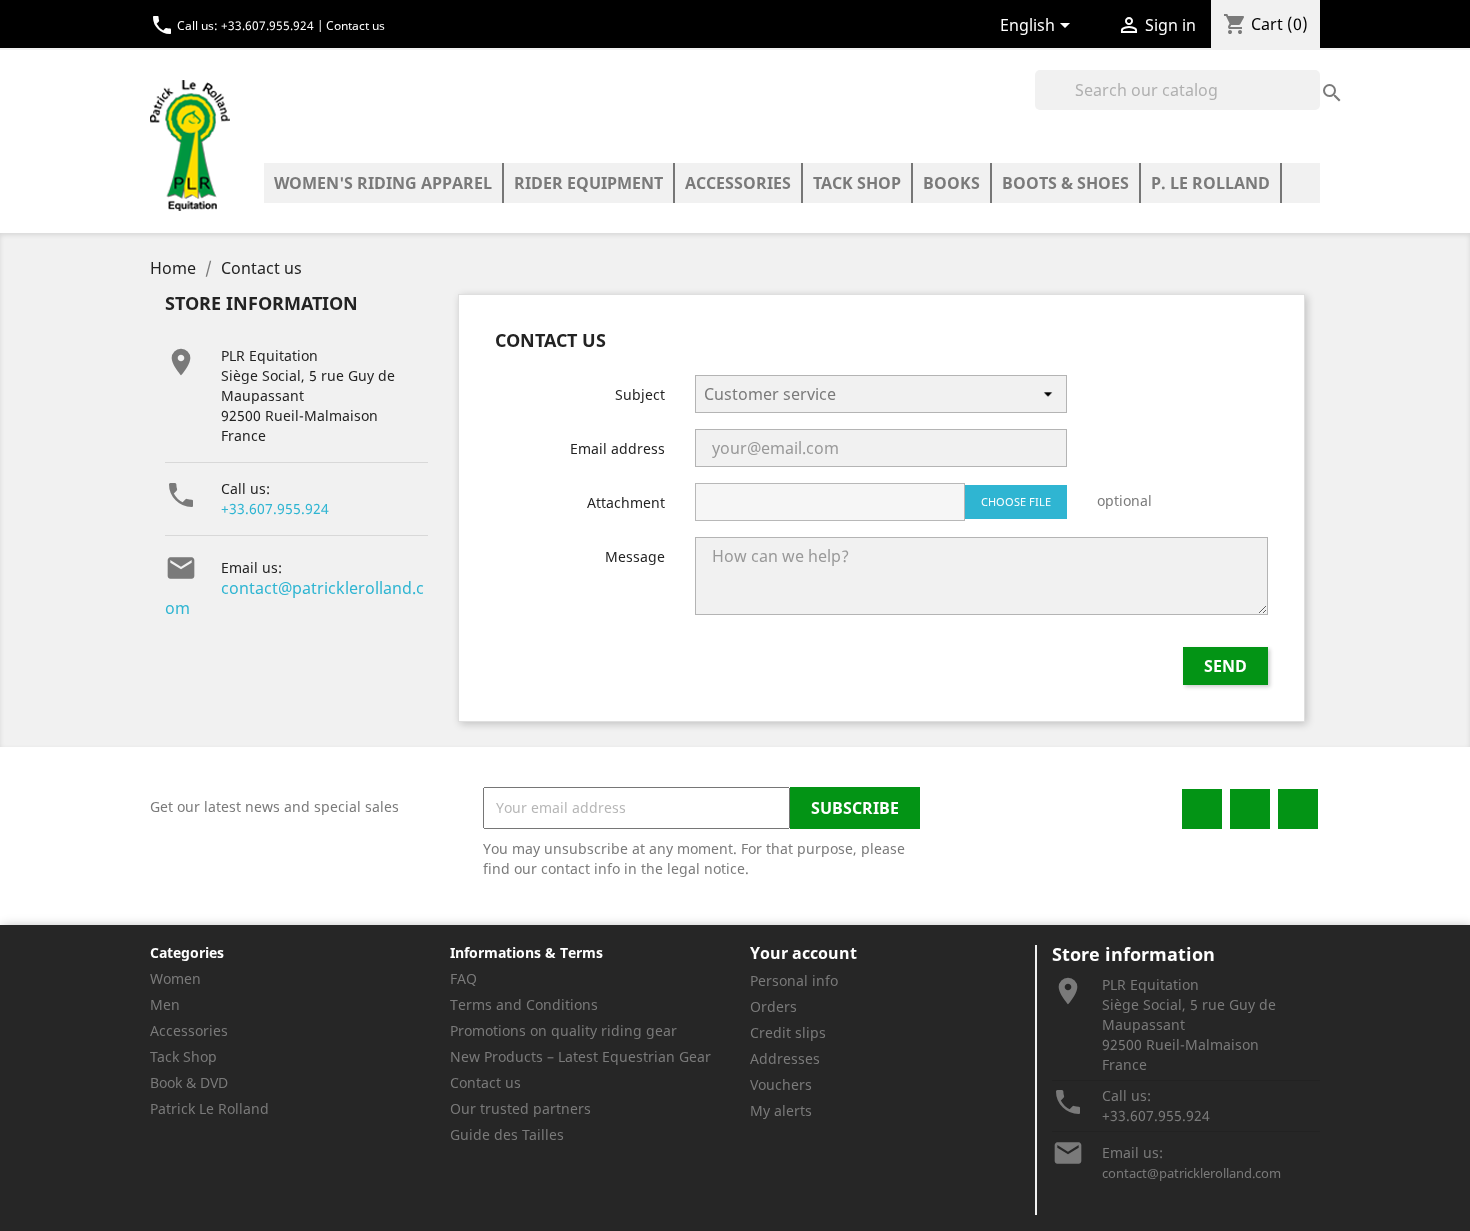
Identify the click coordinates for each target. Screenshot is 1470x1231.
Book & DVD (189, 1082)
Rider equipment (588, 183)
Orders (773, 1006)
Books (951, 183)
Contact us (355, 25)
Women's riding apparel (383, 183)
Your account (803, 953)
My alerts (781, 1110)
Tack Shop (857, 183)
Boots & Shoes (1065, 183)
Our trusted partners (520, 1108)
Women (175, 978)
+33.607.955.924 (275, 508)
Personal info (794, 980)
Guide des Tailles (507, 1134)
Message (635, 556)
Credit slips (788, 1032)
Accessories (738, 183)
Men (165, 1004)
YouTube (1298, 809)
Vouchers (781, 1084)
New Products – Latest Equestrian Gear (580, 1056)
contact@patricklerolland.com (294, 598)
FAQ (463, 978)
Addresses (785, 1058)
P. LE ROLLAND (1210, 183)
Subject (640, 394)
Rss (1250, 809)
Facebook (1202, 809)
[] (1312, 72)
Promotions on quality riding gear (563, 1030)
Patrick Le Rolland (209, 1108)
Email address (617, 448)
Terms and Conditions (524, 1004)
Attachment (626, 502)
